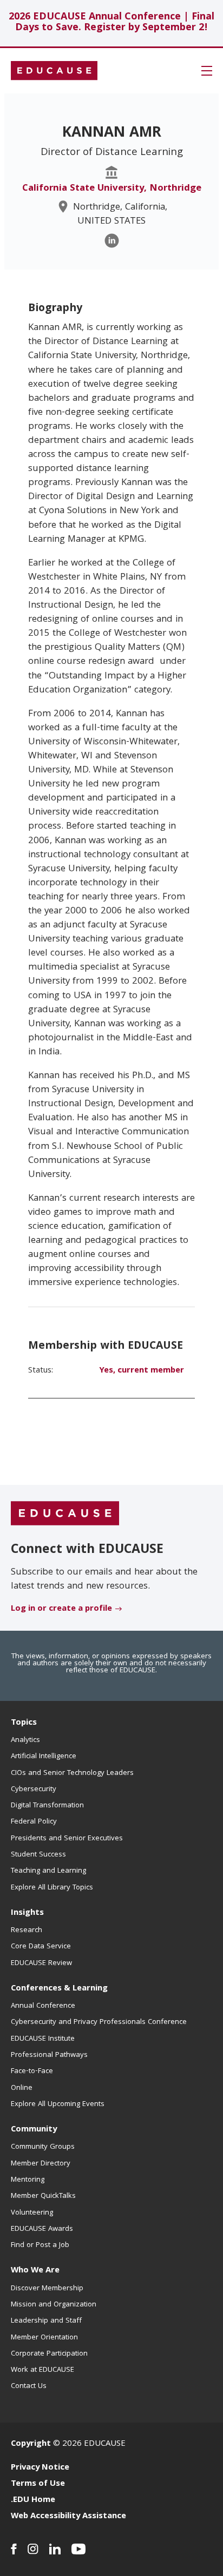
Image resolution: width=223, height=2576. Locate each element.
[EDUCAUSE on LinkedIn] (55, 2549)
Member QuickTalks (43, 2196)
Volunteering (32, 2213)
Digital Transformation (47, 1806)
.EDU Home (33, 2500)
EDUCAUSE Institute (43, 2039)
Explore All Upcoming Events (58, 2104)
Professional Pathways (49, 2055)
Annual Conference (43, 2006)
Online (22, 2088)
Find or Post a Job (40, 2245)
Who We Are (35, 2271)
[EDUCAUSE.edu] (54, 71)
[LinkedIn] (112, 241)
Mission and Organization (54, 2305)
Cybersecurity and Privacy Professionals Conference (99, 2022)
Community (34, 2130)
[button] (207, 71)
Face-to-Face (32, 2071)
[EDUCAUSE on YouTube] (79, 2549)
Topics (24, 1723)
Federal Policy (34, 1822)
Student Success (38, 1855)
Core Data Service (41, 1947)
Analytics (25, 1740)
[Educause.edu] (65, 1514)
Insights (27, 1913)
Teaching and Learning (48, 1871)
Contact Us (29, 2386)
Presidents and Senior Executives (67, 1839)
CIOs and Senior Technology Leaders (72, 1773)
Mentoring (28, 2180)
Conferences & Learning (59, 1989)
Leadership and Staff (46, 2321)
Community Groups (43, 2147)
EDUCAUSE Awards (42, 2229)
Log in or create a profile (61, 1609)
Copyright (31, 2444)
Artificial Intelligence (44, 1757)
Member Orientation (44, 2338)
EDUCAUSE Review (41, 1963)
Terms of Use (38, 2484)
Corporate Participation (49, 2354)
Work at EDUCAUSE (42, 2370)
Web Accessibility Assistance (68, 2517)
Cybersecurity (34, 1790)
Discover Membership (47, 2289)
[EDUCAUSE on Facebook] (14, 2549)
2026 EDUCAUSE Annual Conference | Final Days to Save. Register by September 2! (111, 23)
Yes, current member (142, 1371)
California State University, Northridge (112, 189)
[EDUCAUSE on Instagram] (33, 2549)
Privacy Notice (40, 2468)
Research (27, 1931)
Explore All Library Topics (52, 1888)
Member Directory (41, 2164)
